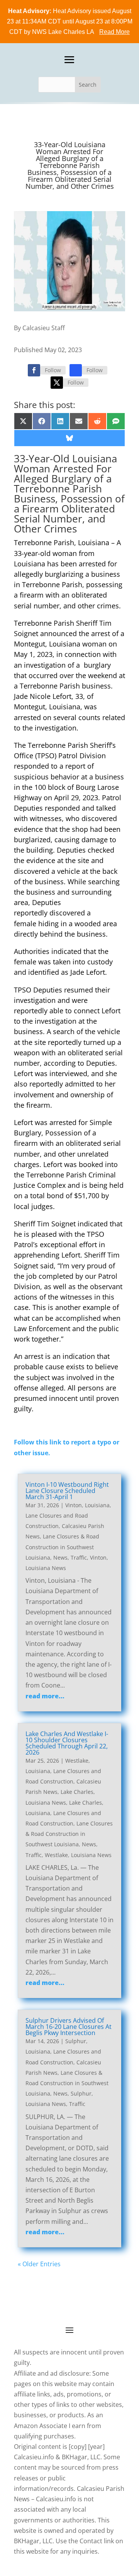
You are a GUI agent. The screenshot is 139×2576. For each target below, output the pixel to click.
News (60, 1558)
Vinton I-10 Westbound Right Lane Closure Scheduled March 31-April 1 (67, 1491)
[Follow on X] (57, 383)
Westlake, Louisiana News (78, 1855)
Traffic (79, 1558)
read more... (45, 1696)
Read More (114, 32)
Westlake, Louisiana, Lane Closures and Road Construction (63, 1771)
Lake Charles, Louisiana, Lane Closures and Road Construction (64, 1813)
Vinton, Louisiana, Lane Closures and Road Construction (68, 1516)
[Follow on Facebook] (34, 370)
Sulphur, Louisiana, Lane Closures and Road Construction (63, 2051)
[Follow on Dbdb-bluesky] (76, 370)
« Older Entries (39, 2264)
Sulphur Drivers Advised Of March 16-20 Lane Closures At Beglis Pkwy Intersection (69, 2027)
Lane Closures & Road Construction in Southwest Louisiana (62, 1547)
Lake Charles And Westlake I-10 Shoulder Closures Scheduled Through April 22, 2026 (67, 1743)
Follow (53, 370)
